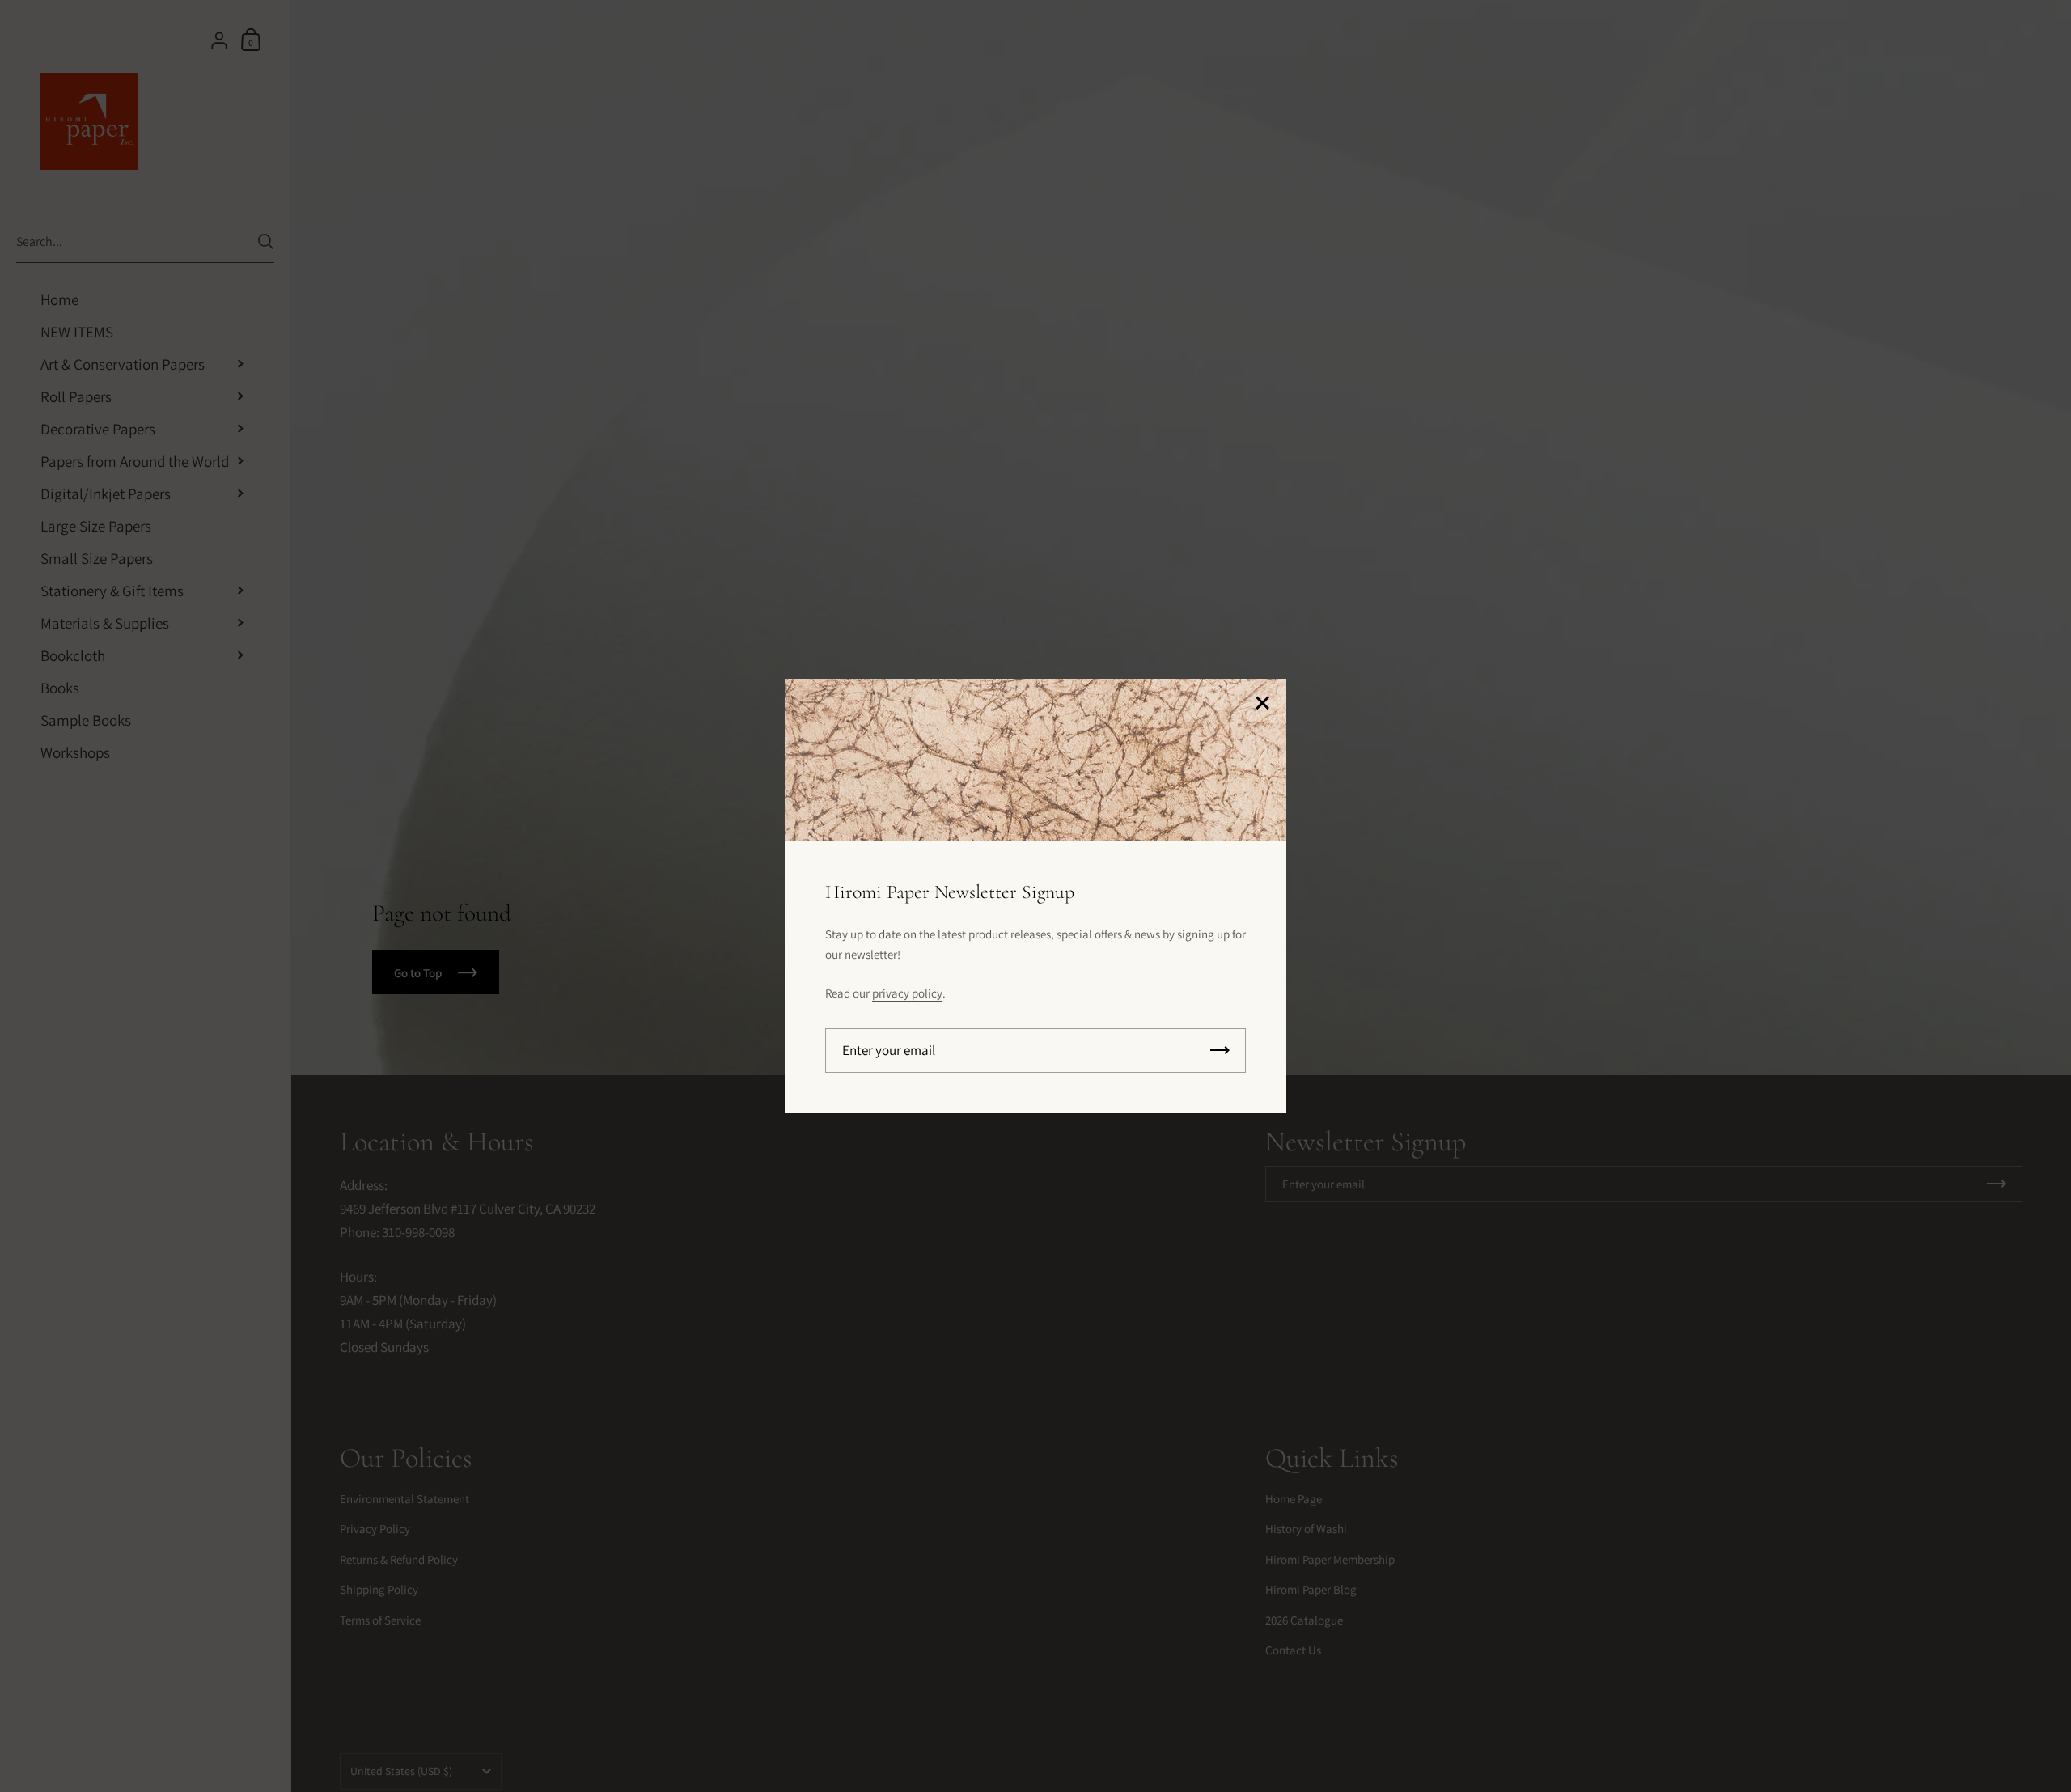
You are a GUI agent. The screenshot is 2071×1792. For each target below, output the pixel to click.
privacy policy (907, 993)
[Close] (1262, 704)
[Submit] (1220, 1051)
